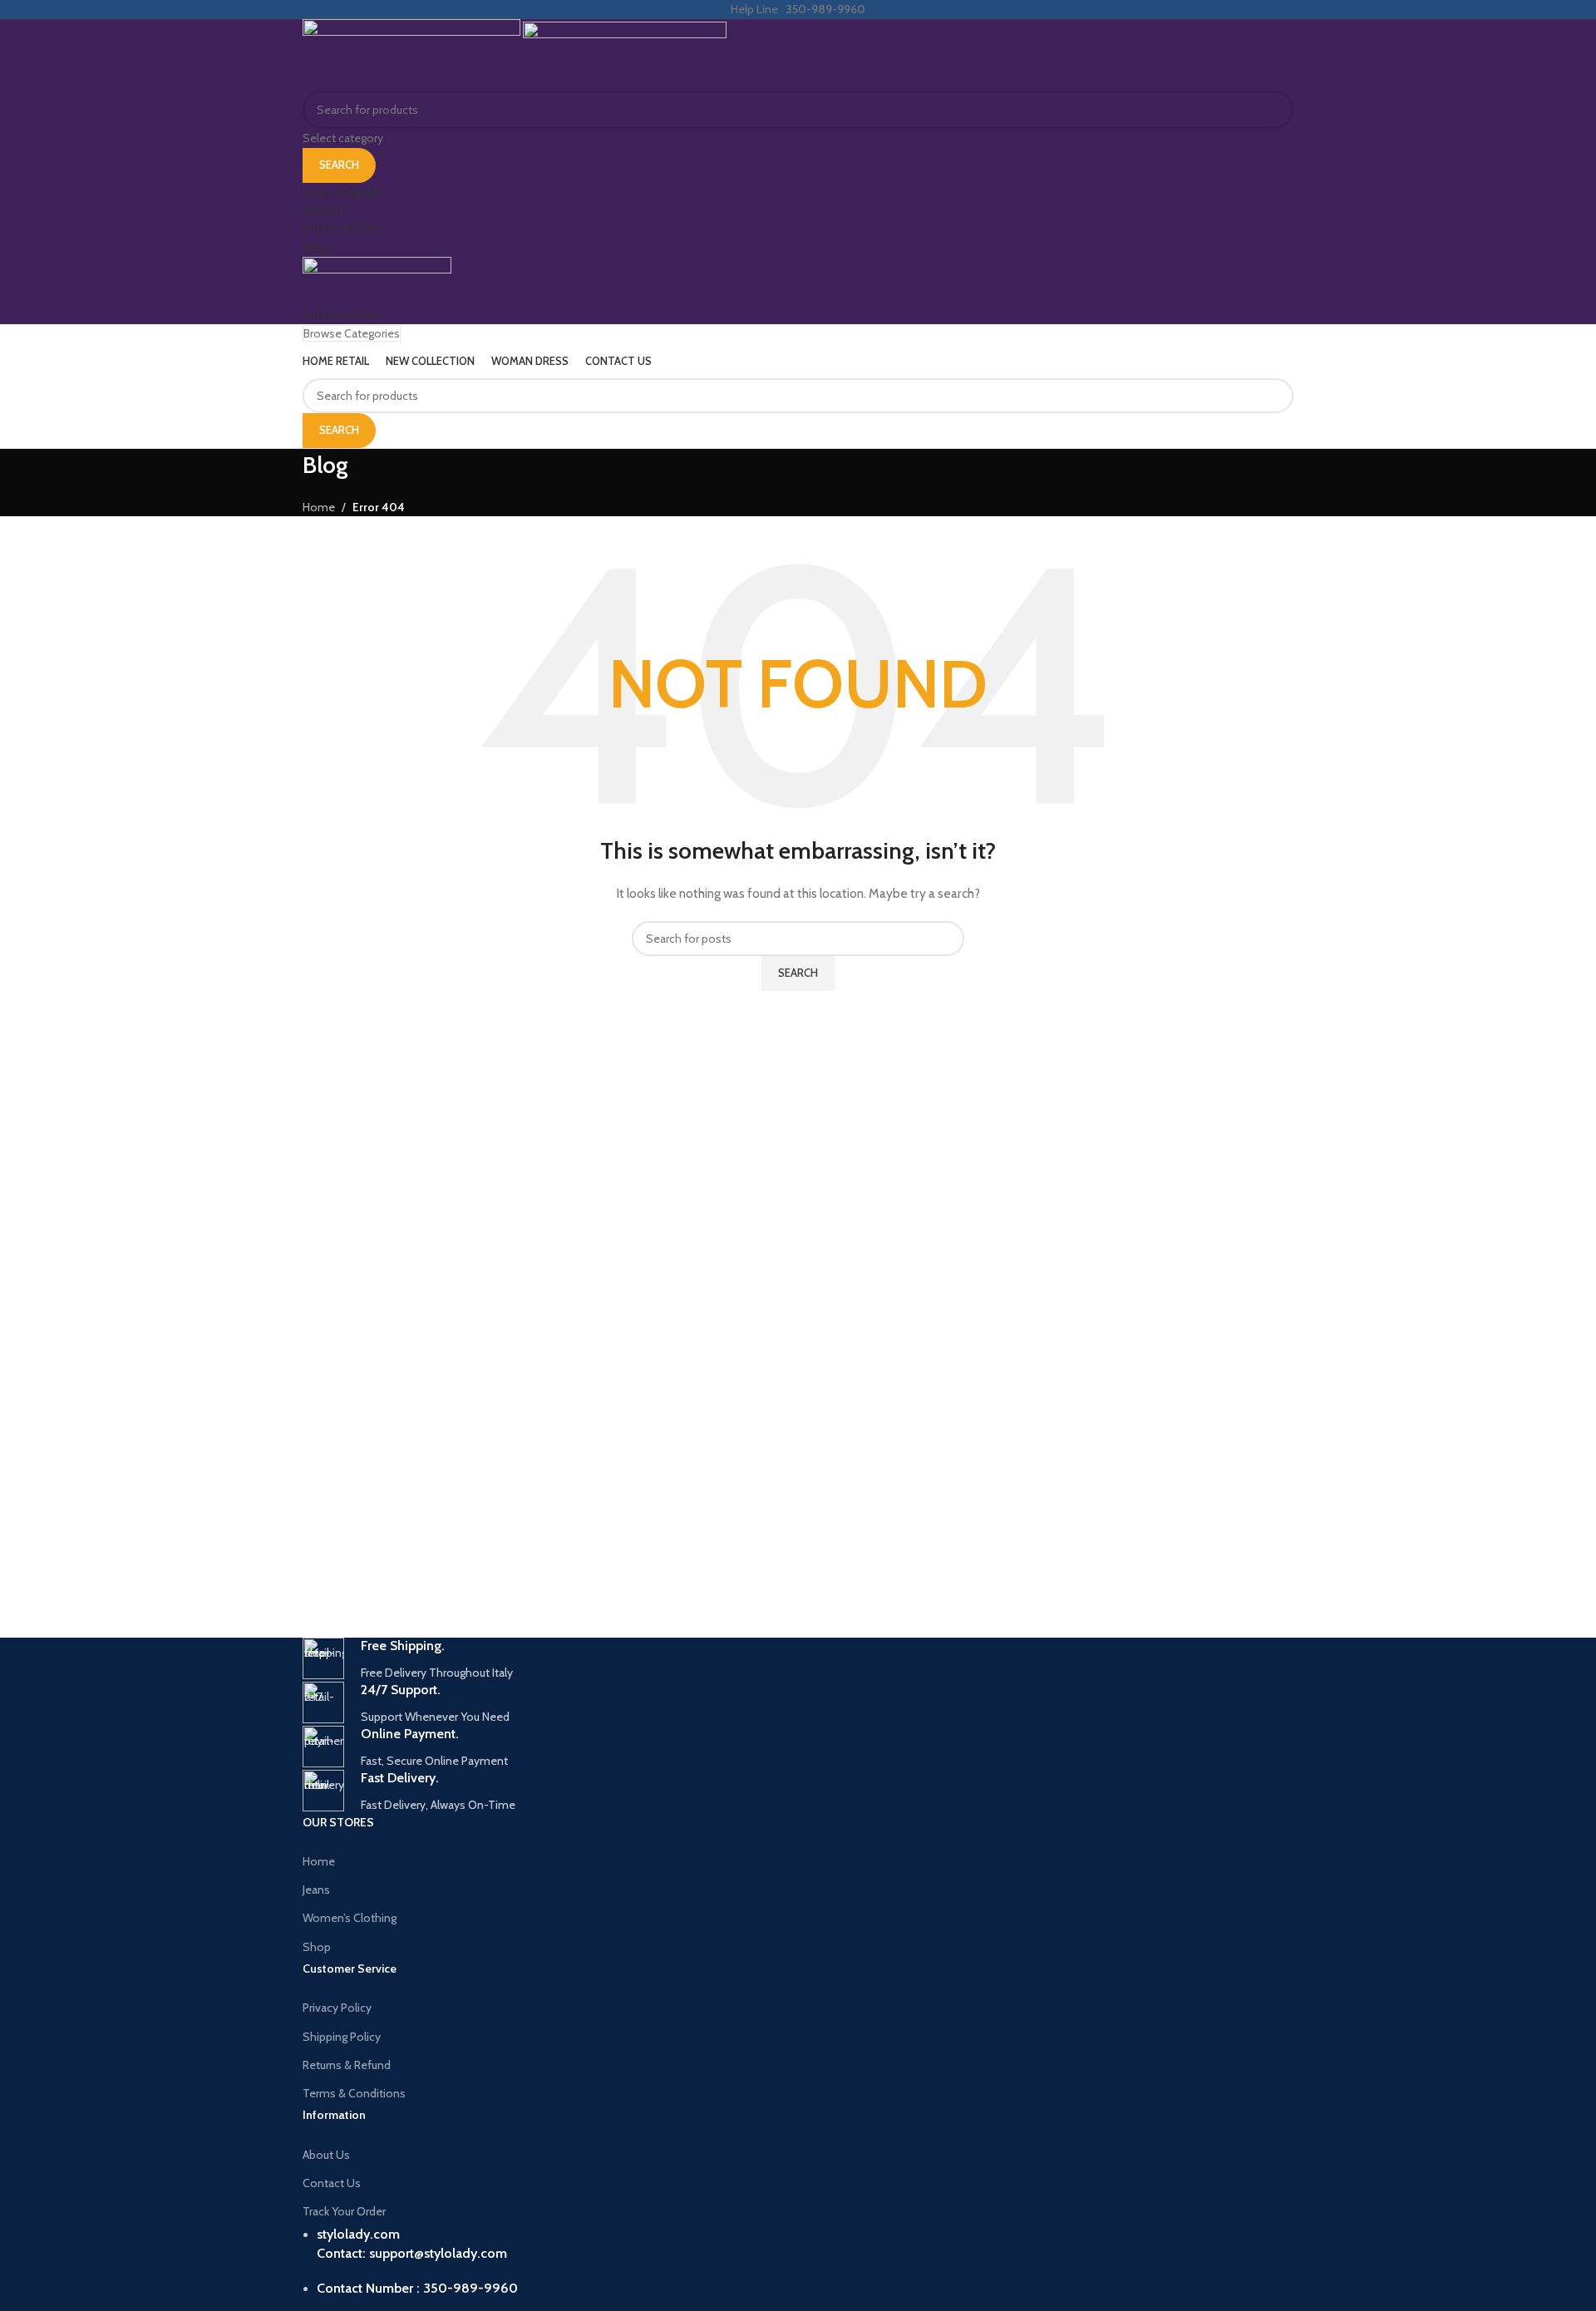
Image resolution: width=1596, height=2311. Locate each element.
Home (319, 1861)
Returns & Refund (347, 2065)
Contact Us (332, 2183)
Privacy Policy (337, 2008)
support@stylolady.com (438, 2253)
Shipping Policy (342, 2037)
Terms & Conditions (354, 2093)
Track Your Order (344, 2211)
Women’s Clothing (350, 1918)
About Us (326, 2155)
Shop (317, 1947)
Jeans (316, 1890)
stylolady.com (358, 2234)
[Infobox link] (798, 1660)
